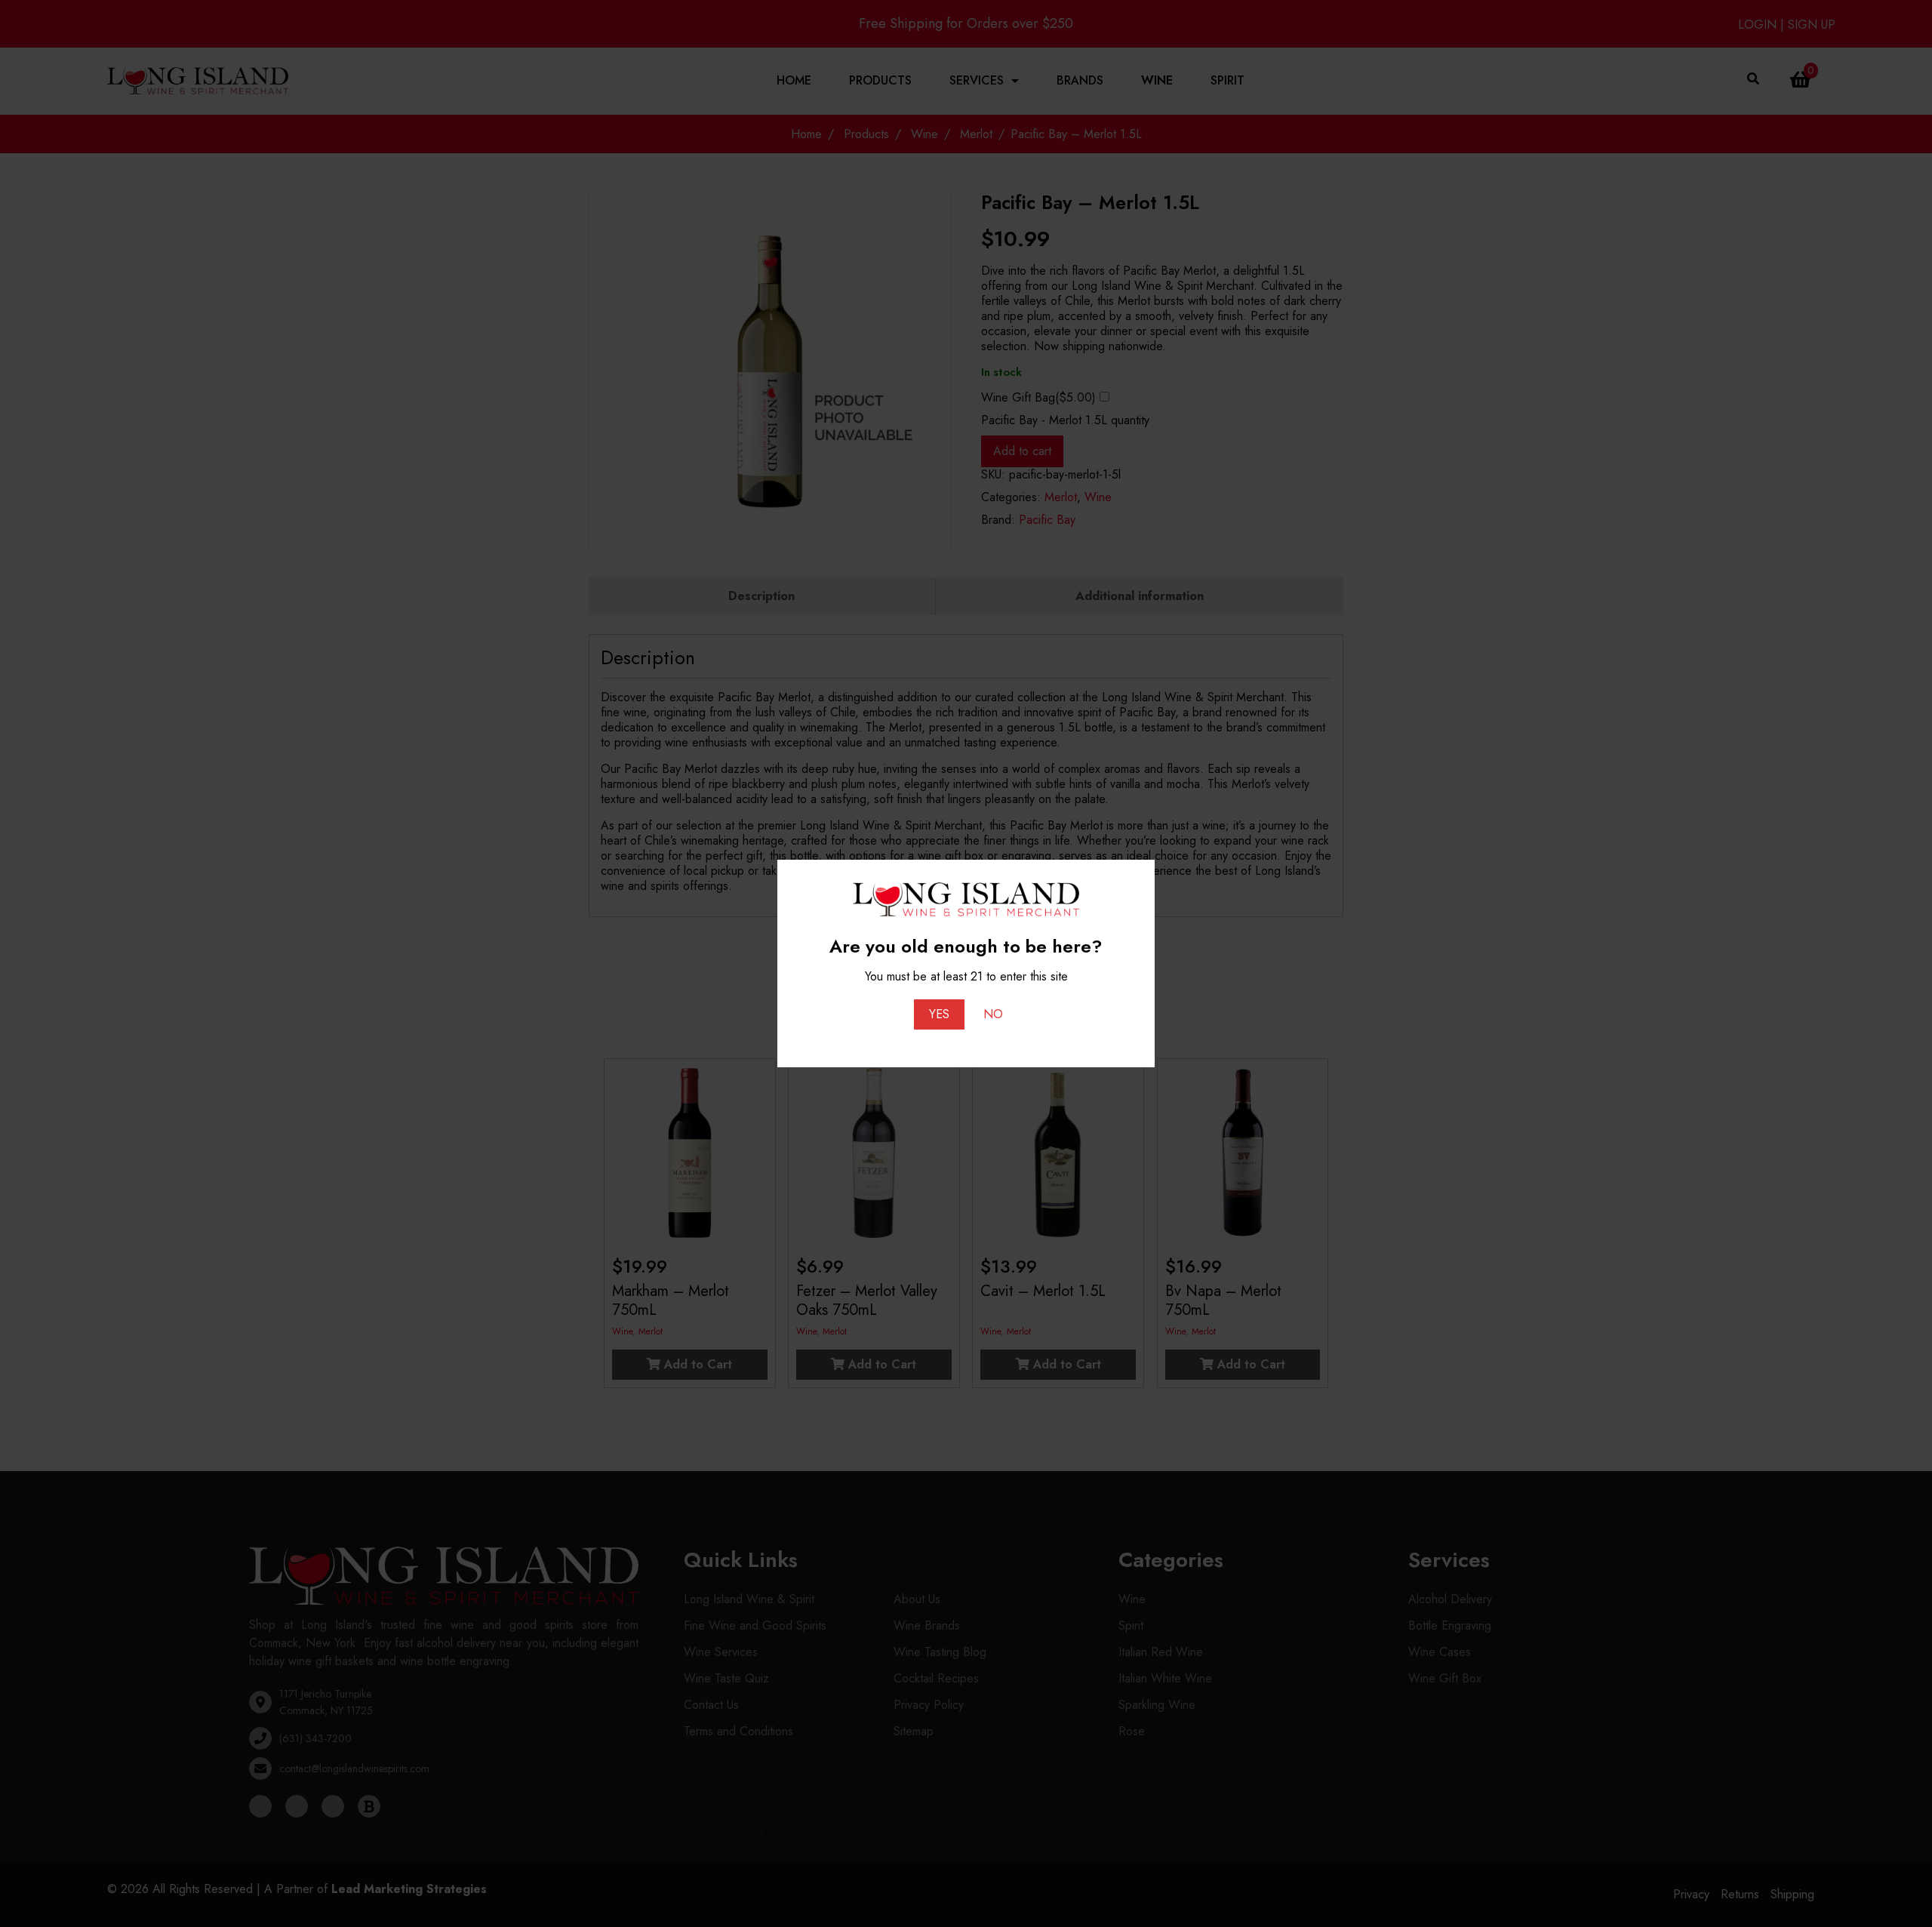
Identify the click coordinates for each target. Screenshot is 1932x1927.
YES (939, 1014)
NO (993, 1014)
